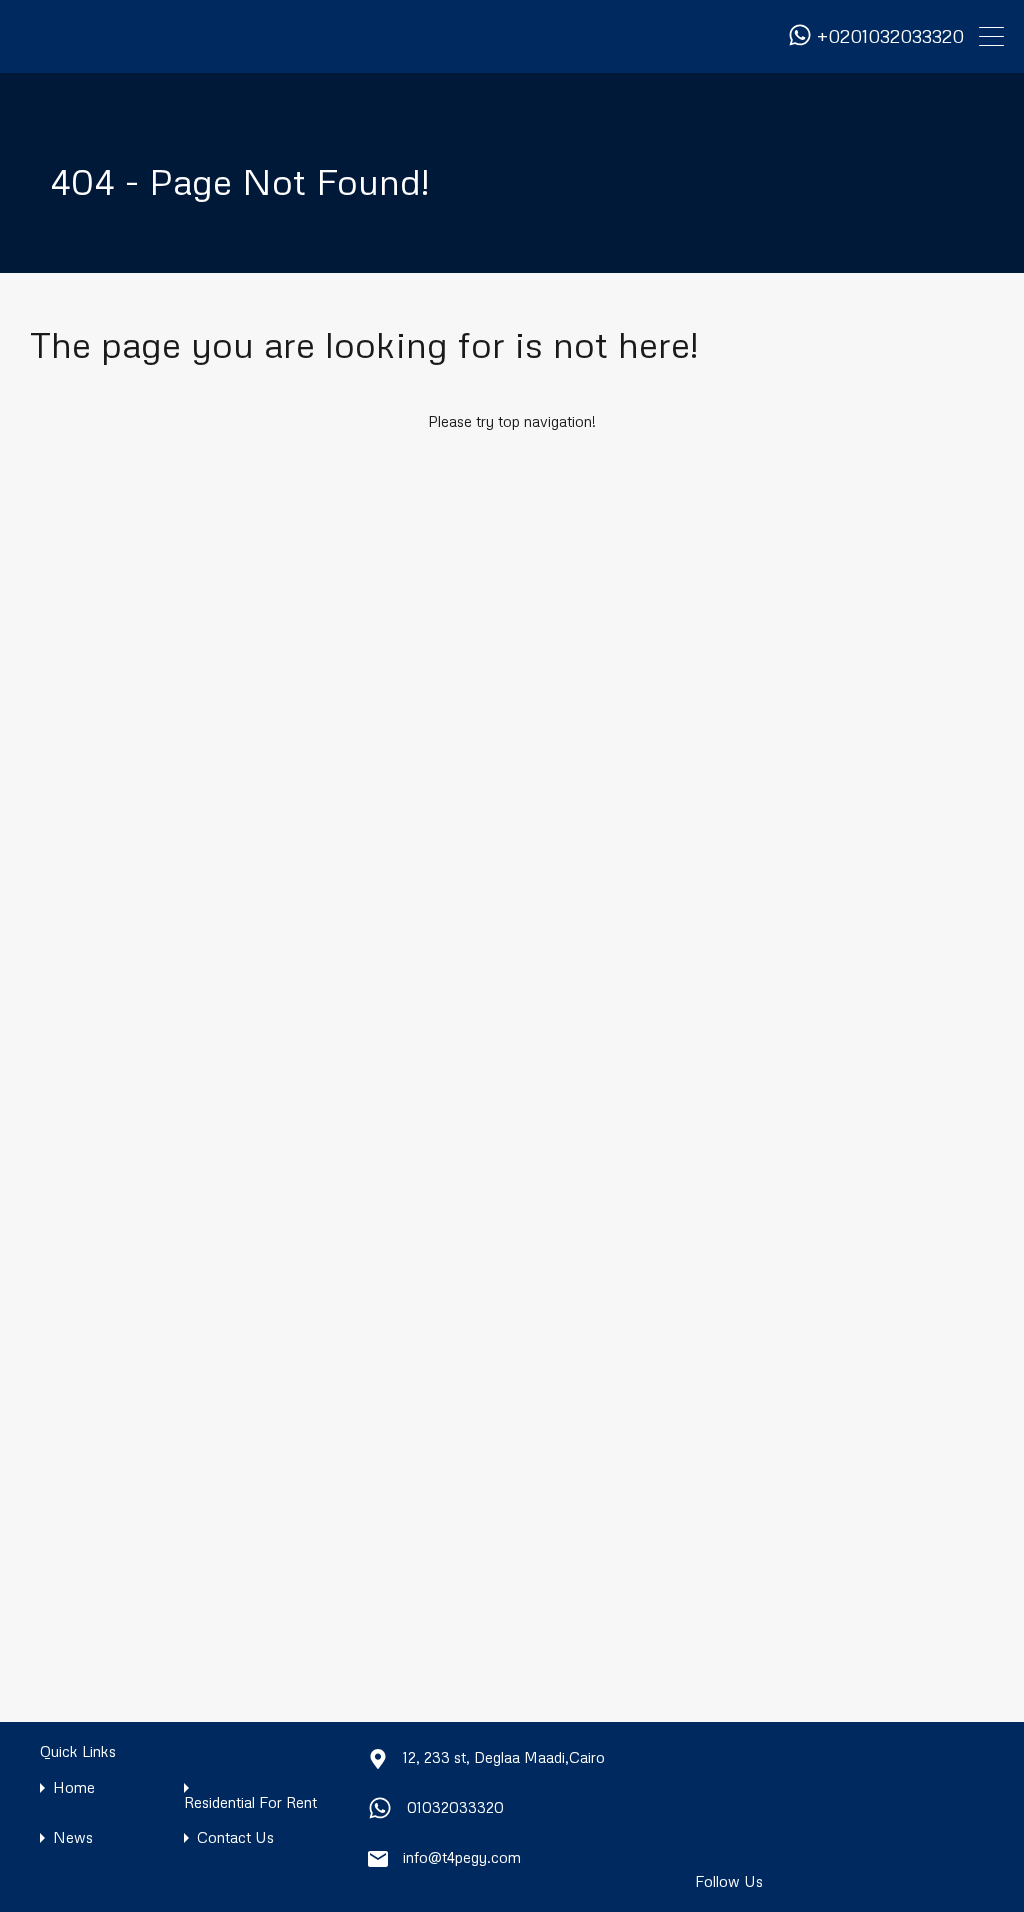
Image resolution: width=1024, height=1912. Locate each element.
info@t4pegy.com (462, 1857)
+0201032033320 (890, 36)
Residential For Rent (250, 1802)
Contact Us (235, 1837)
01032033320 (455, 1807)
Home (74, 1787)
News (73, 1837)
